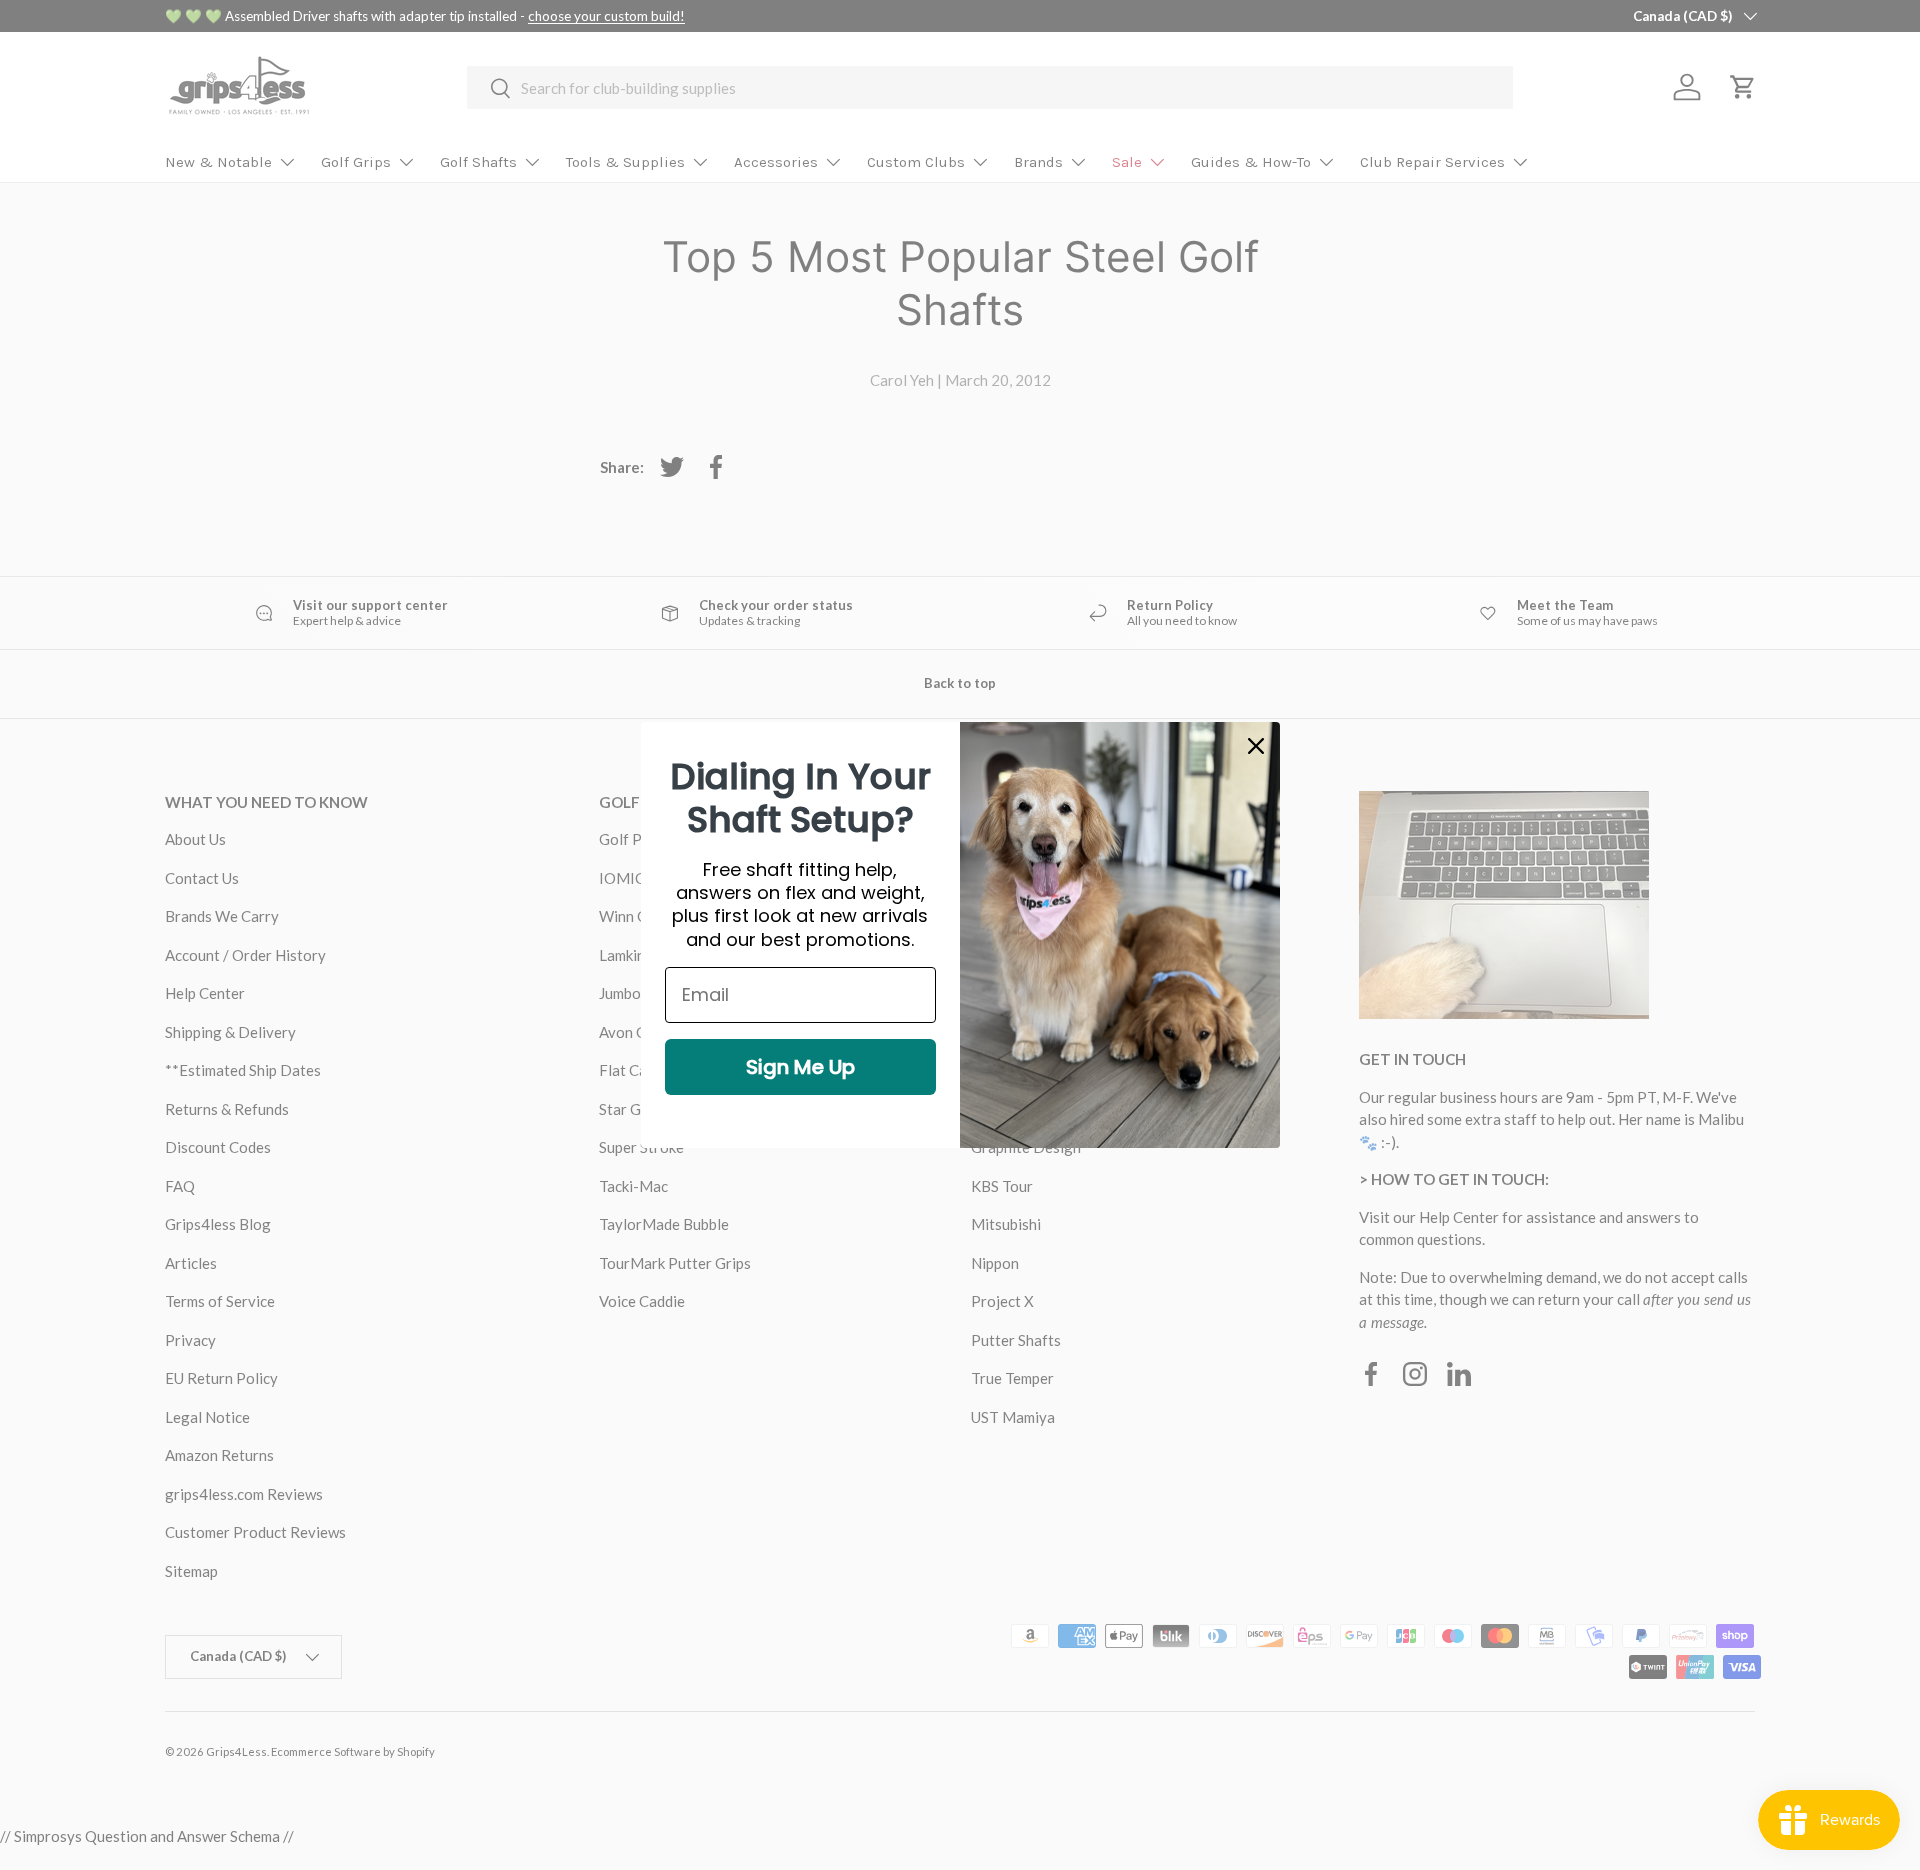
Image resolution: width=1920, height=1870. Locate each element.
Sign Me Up (800, 1067)
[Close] (1256, 746)
